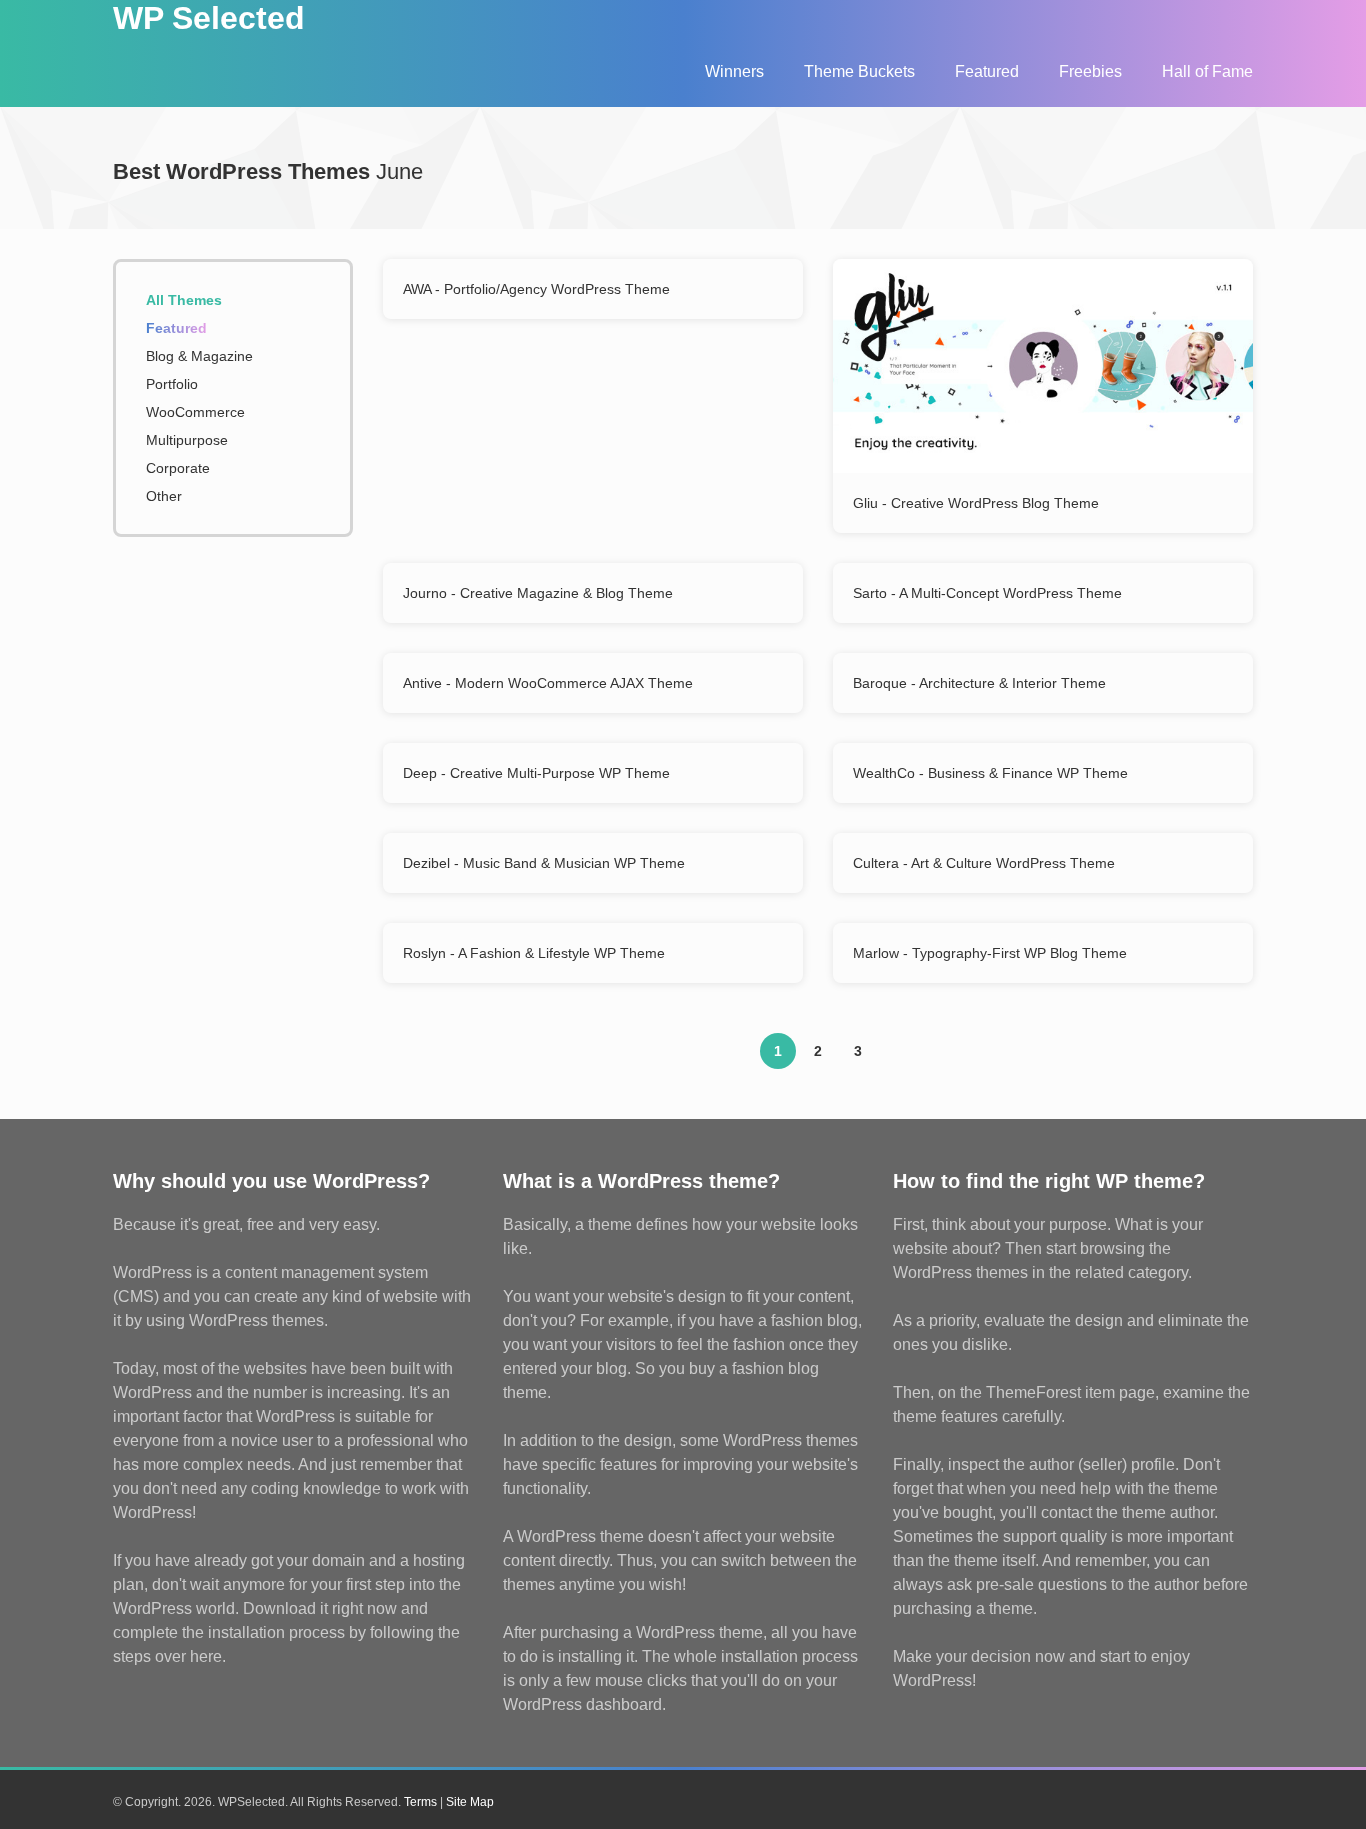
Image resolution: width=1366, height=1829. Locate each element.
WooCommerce (195, 412)
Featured (987, 71)
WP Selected (209, 18)
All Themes (184, 300)
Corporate (178, 468)
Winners (734, 71)
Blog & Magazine (199, 356)
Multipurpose (187, 440)
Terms (420, 1802)
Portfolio (172, 384)
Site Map (470, 1802)
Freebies (1090, 71)
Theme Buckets (859, 71)
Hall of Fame (1207, 71)
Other (164, 496)
